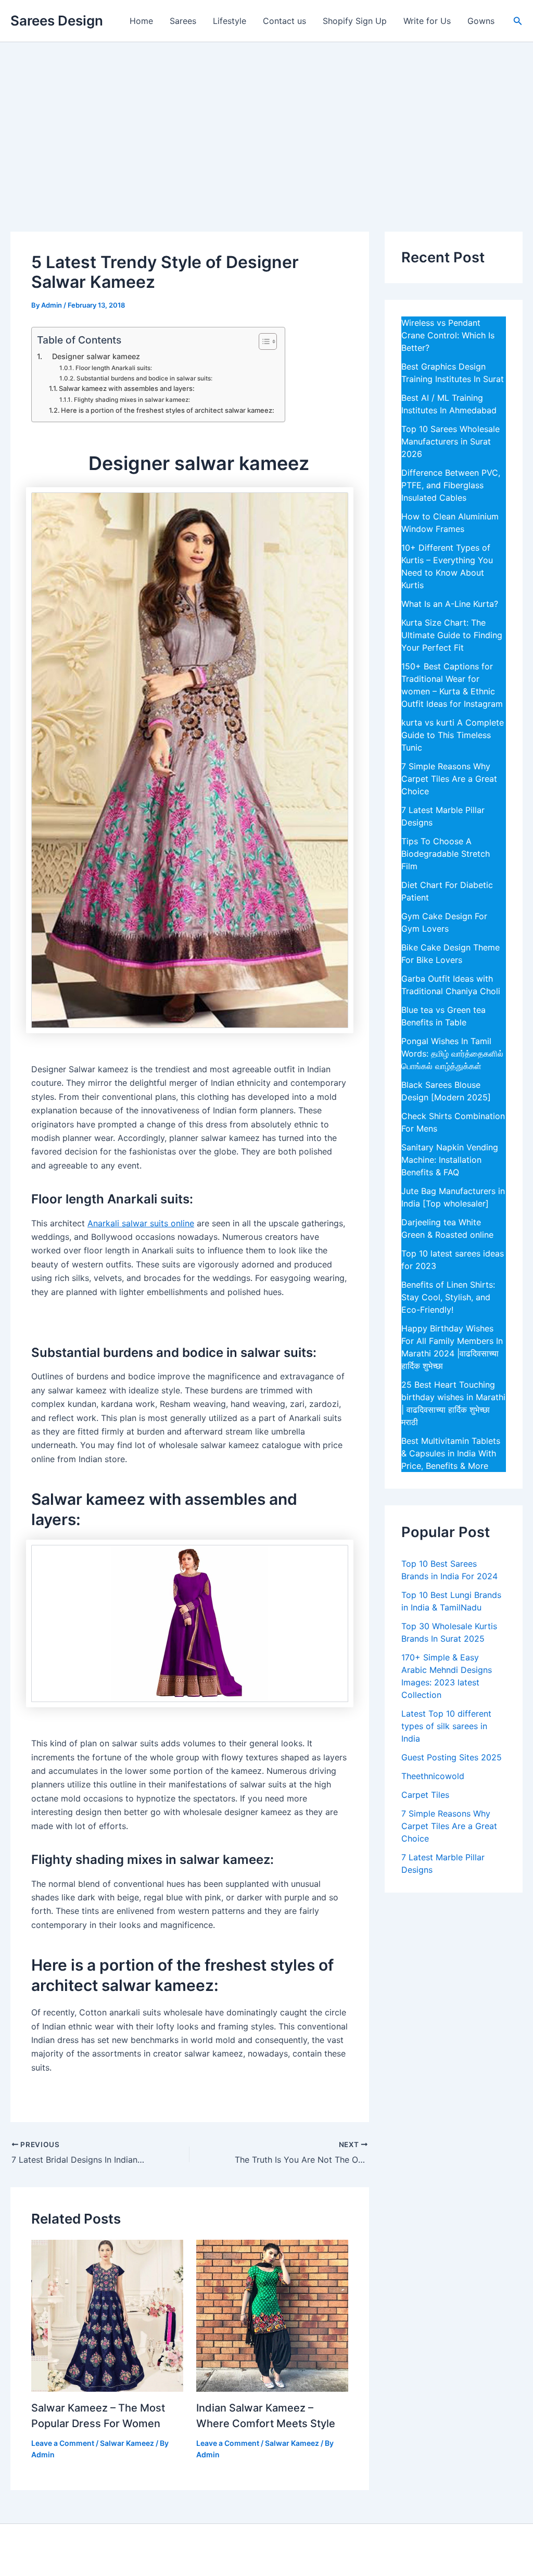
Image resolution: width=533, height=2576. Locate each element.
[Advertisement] (266, 120)
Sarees (183, 21)
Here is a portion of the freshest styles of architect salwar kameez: (168, 410)
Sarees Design (57, 21)
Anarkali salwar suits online (141, 1223)
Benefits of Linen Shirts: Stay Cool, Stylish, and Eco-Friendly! (448, 1297)
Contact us (284, 21)
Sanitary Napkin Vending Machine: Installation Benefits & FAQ (450, 1160)
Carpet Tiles (425, 1795)
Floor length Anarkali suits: (113, 368)
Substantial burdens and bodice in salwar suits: (144, 378)
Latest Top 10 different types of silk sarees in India (446, 1726)
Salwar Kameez (127, 2443)
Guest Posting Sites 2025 (452, 1757)
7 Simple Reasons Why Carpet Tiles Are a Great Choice (449, 779)
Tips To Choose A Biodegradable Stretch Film (446, 854)
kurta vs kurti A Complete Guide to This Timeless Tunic (453, 735)
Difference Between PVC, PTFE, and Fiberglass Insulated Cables (451, 485)
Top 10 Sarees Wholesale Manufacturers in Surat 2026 (450, 441)
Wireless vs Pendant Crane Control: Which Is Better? (448, 335)
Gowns (481, 21)
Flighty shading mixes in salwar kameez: (132, 400)
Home (141, 21)
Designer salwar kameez (92, 356)
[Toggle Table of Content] (263, 341)
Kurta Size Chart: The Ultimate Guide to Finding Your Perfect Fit (452, 635)
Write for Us (427, 21)
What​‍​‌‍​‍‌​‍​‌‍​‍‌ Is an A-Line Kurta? (450, 604)
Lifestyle (230, 21)
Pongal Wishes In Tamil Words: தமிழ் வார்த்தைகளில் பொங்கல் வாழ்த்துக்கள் (452, 1054)
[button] (518, 21)
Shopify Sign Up (355, 21)
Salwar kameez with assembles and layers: (127, 388)
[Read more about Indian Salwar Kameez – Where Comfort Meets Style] (272, 2315)
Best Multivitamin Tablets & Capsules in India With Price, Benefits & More (451, 1453)
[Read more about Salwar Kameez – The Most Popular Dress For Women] (107, 2315)
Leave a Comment (63, 2443)
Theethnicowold (433, 1776)
